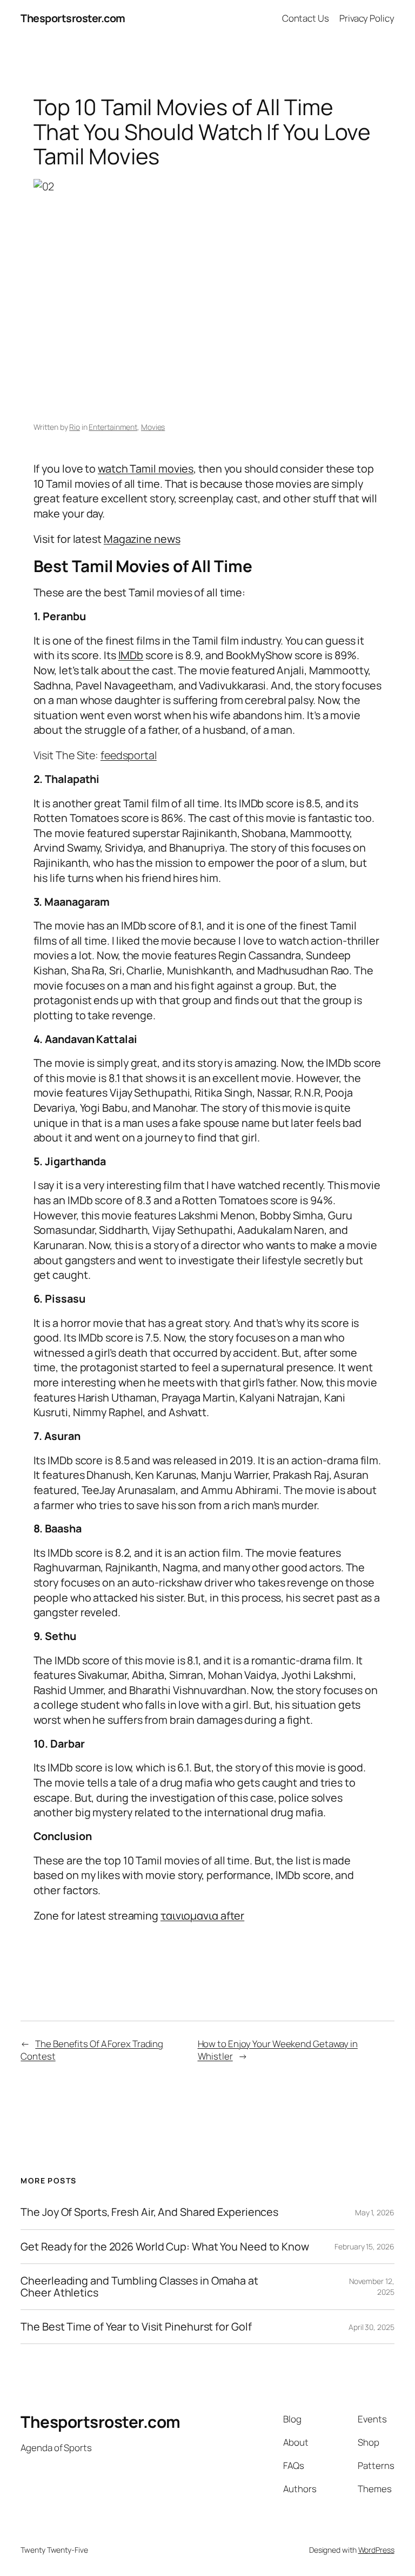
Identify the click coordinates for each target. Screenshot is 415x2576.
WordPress (376, 2550)
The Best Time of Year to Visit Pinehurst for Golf (136, 2327)
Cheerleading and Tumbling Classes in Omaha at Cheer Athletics (139, 2287)
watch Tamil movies (146, 469)
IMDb (131, 655)
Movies (153, 427)
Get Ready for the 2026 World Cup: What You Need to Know (165, 2247)
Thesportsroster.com (73, 18)
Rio (75, 427)
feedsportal (129, 755)
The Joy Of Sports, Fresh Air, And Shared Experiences (149, 2212)
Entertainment (113, 427)
